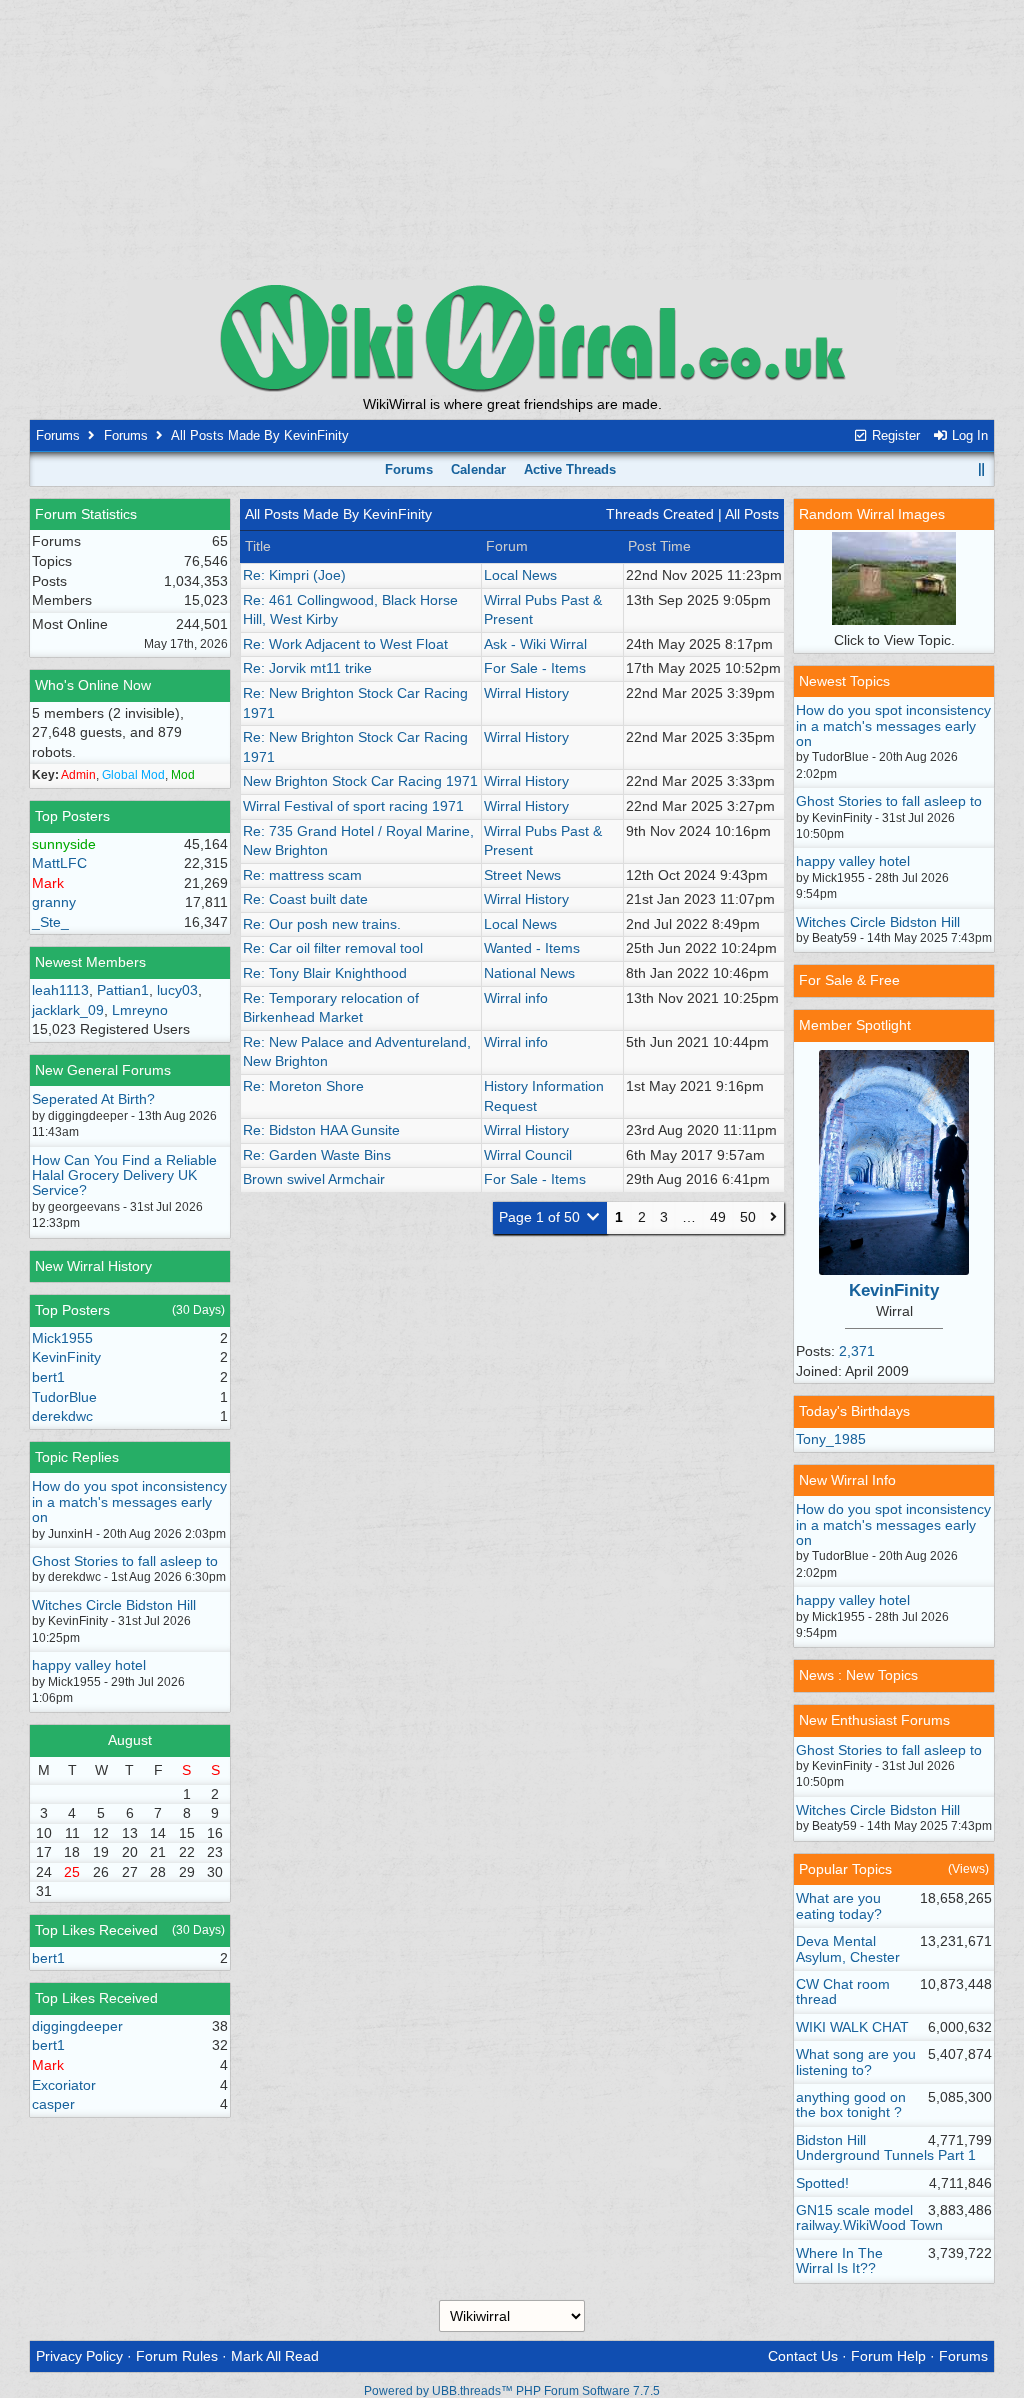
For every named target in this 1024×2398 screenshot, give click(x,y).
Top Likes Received (96, 1930)
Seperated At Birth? (93, 1099)
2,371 (857, 1351)
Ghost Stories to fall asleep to (125, 1561)
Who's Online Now (93, 685)
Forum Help (888, 2356)
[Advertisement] (512, 140)
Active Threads (570, 469)
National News (529, 973)
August (130, 1740)
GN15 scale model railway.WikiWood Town (869, 2217)
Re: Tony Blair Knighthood (325, 973)
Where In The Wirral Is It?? (839, 2260)
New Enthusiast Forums (874, 1720)
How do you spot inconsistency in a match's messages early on (129, 1501)
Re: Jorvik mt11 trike (307, 668)
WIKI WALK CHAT (852, 2027)
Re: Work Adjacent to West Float (345, 644)
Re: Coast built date (305, 899)
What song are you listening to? (856, 2061)
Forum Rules (177, 2356)
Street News (522, 875)
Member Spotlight (855, 1025)
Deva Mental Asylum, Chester (848, 1948)
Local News (520, 575)
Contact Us (803, 2356)
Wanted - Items (532, 948)
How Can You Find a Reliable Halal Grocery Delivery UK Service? (124, 1175)
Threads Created (660, 514)
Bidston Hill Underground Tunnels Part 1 (886, 2147)
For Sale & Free (849, 980)
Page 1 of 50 (541, 1217)
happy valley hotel (89, 1665)
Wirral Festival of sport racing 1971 (353, 806)
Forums (58, 435)
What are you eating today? (839, 1905)
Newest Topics (844, 681)
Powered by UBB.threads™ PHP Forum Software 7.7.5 (512, 2391)
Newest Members (90, 962)
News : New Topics (858, 1675)
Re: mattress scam (302, 875)
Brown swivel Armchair (314, 1179)
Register (894, 435)
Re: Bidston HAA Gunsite (321, 1130)
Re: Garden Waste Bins (317, 1155)
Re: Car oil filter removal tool (333, 948)
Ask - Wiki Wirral (535, 644)
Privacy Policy (79, 2356)
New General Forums (103, 1070)
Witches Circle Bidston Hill (114, 1605)
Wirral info (516, 998)
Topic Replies (77, 1457)
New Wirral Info (847, 1480)
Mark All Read (275, 2356)
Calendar (478, 469)
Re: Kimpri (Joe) (294, 575)
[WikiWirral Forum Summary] (512, 337)
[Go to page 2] (773, 1218)
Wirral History (526, 693)
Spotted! (822, 2183)
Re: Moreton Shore (303, 1086)
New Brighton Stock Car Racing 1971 (360, 781)
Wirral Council (528, 1155)
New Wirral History (93, 1266)
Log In (968, 435)
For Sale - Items (535, 668)
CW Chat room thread (843, 1991)
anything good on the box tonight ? (851, 2104)
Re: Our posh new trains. (322, 924)
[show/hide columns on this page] (981, 469)
